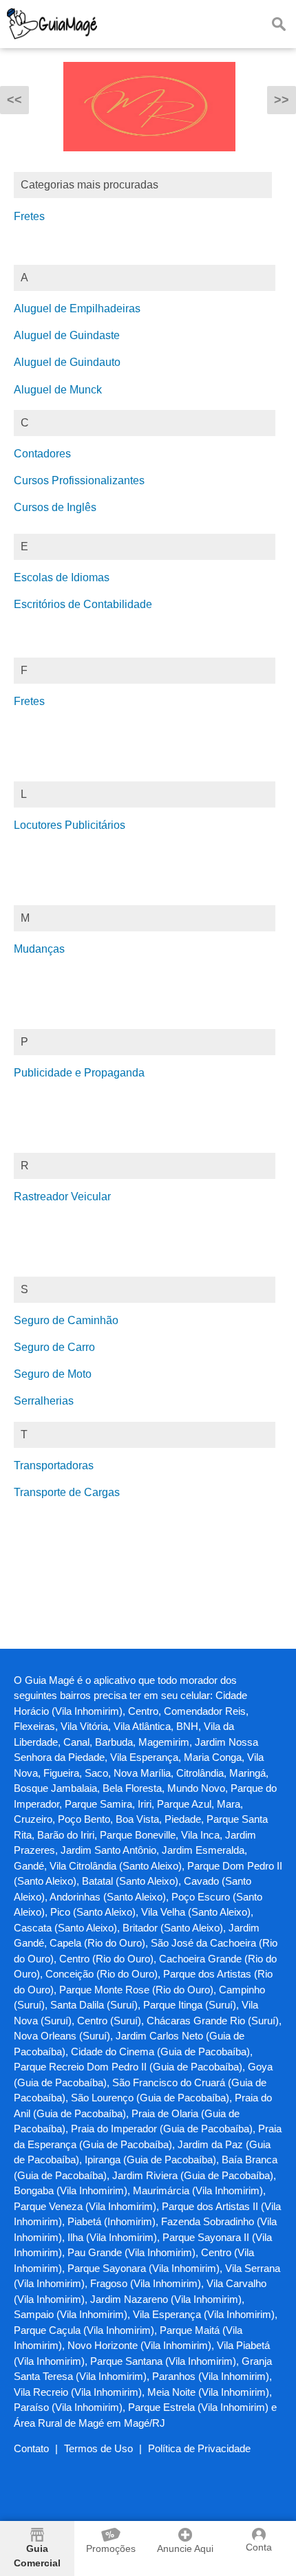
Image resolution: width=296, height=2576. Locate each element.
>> (282, 100)
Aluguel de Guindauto (67, 362)
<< (14, 100)
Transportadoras (54, 1465)
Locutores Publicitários (70, 825)
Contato (31, 2448)
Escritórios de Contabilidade (83, 604)
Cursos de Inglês (55, 507)
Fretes (29, 216)
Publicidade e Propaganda (79, 1073)
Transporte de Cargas (67, 1492)
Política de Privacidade (199, 2448)
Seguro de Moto (53, 1374)
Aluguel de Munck (58, 390)
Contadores (42, 454)
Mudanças (39, 949)
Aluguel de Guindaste (67, 335)
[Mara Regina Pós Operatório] (149, 161)
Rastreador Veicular (62, 1197)
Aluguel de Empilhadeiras (77, 309)
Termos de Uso (98, 2448)
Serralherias (44, 1401)
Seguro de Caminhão (66, 1320)
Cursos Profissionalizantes (79, 480)
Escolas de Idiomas (62, 577)
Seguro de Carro (54, 1347)
